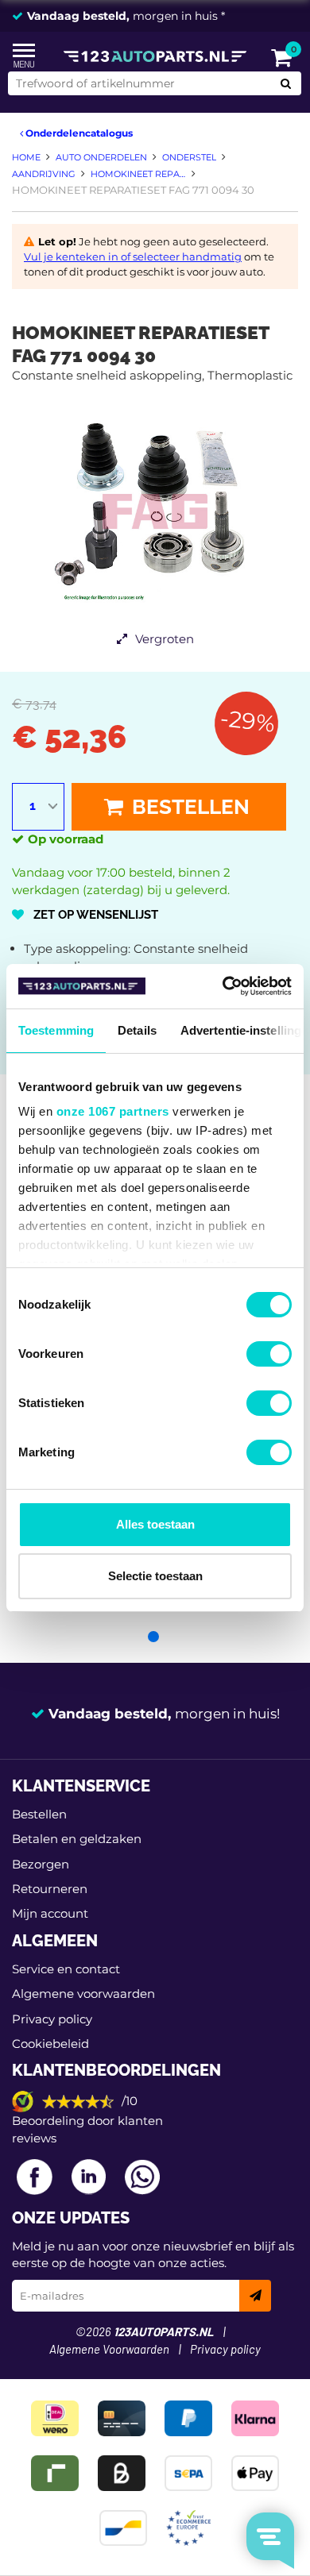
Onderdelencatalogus (78, 133)
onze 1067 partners (113, 1111)
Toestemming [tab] (56, 1030)
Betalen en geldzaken (77, 1839)
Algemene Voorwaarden (109, 2350)
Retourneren (50, 1889)
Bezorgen (41, 1864)
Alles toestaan (155, 1524)
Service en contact (66, 1969)
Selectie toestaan (155, 1576)
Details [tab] (137, 1030)
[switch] (269, 1354)
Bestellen (188, 807)
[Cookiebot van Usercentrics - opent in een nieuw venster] (223, 986)
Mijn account (50, 1913)
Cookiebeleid (50, 2044)
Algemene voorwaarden (83, 1994)
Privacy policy (52, 2019)
